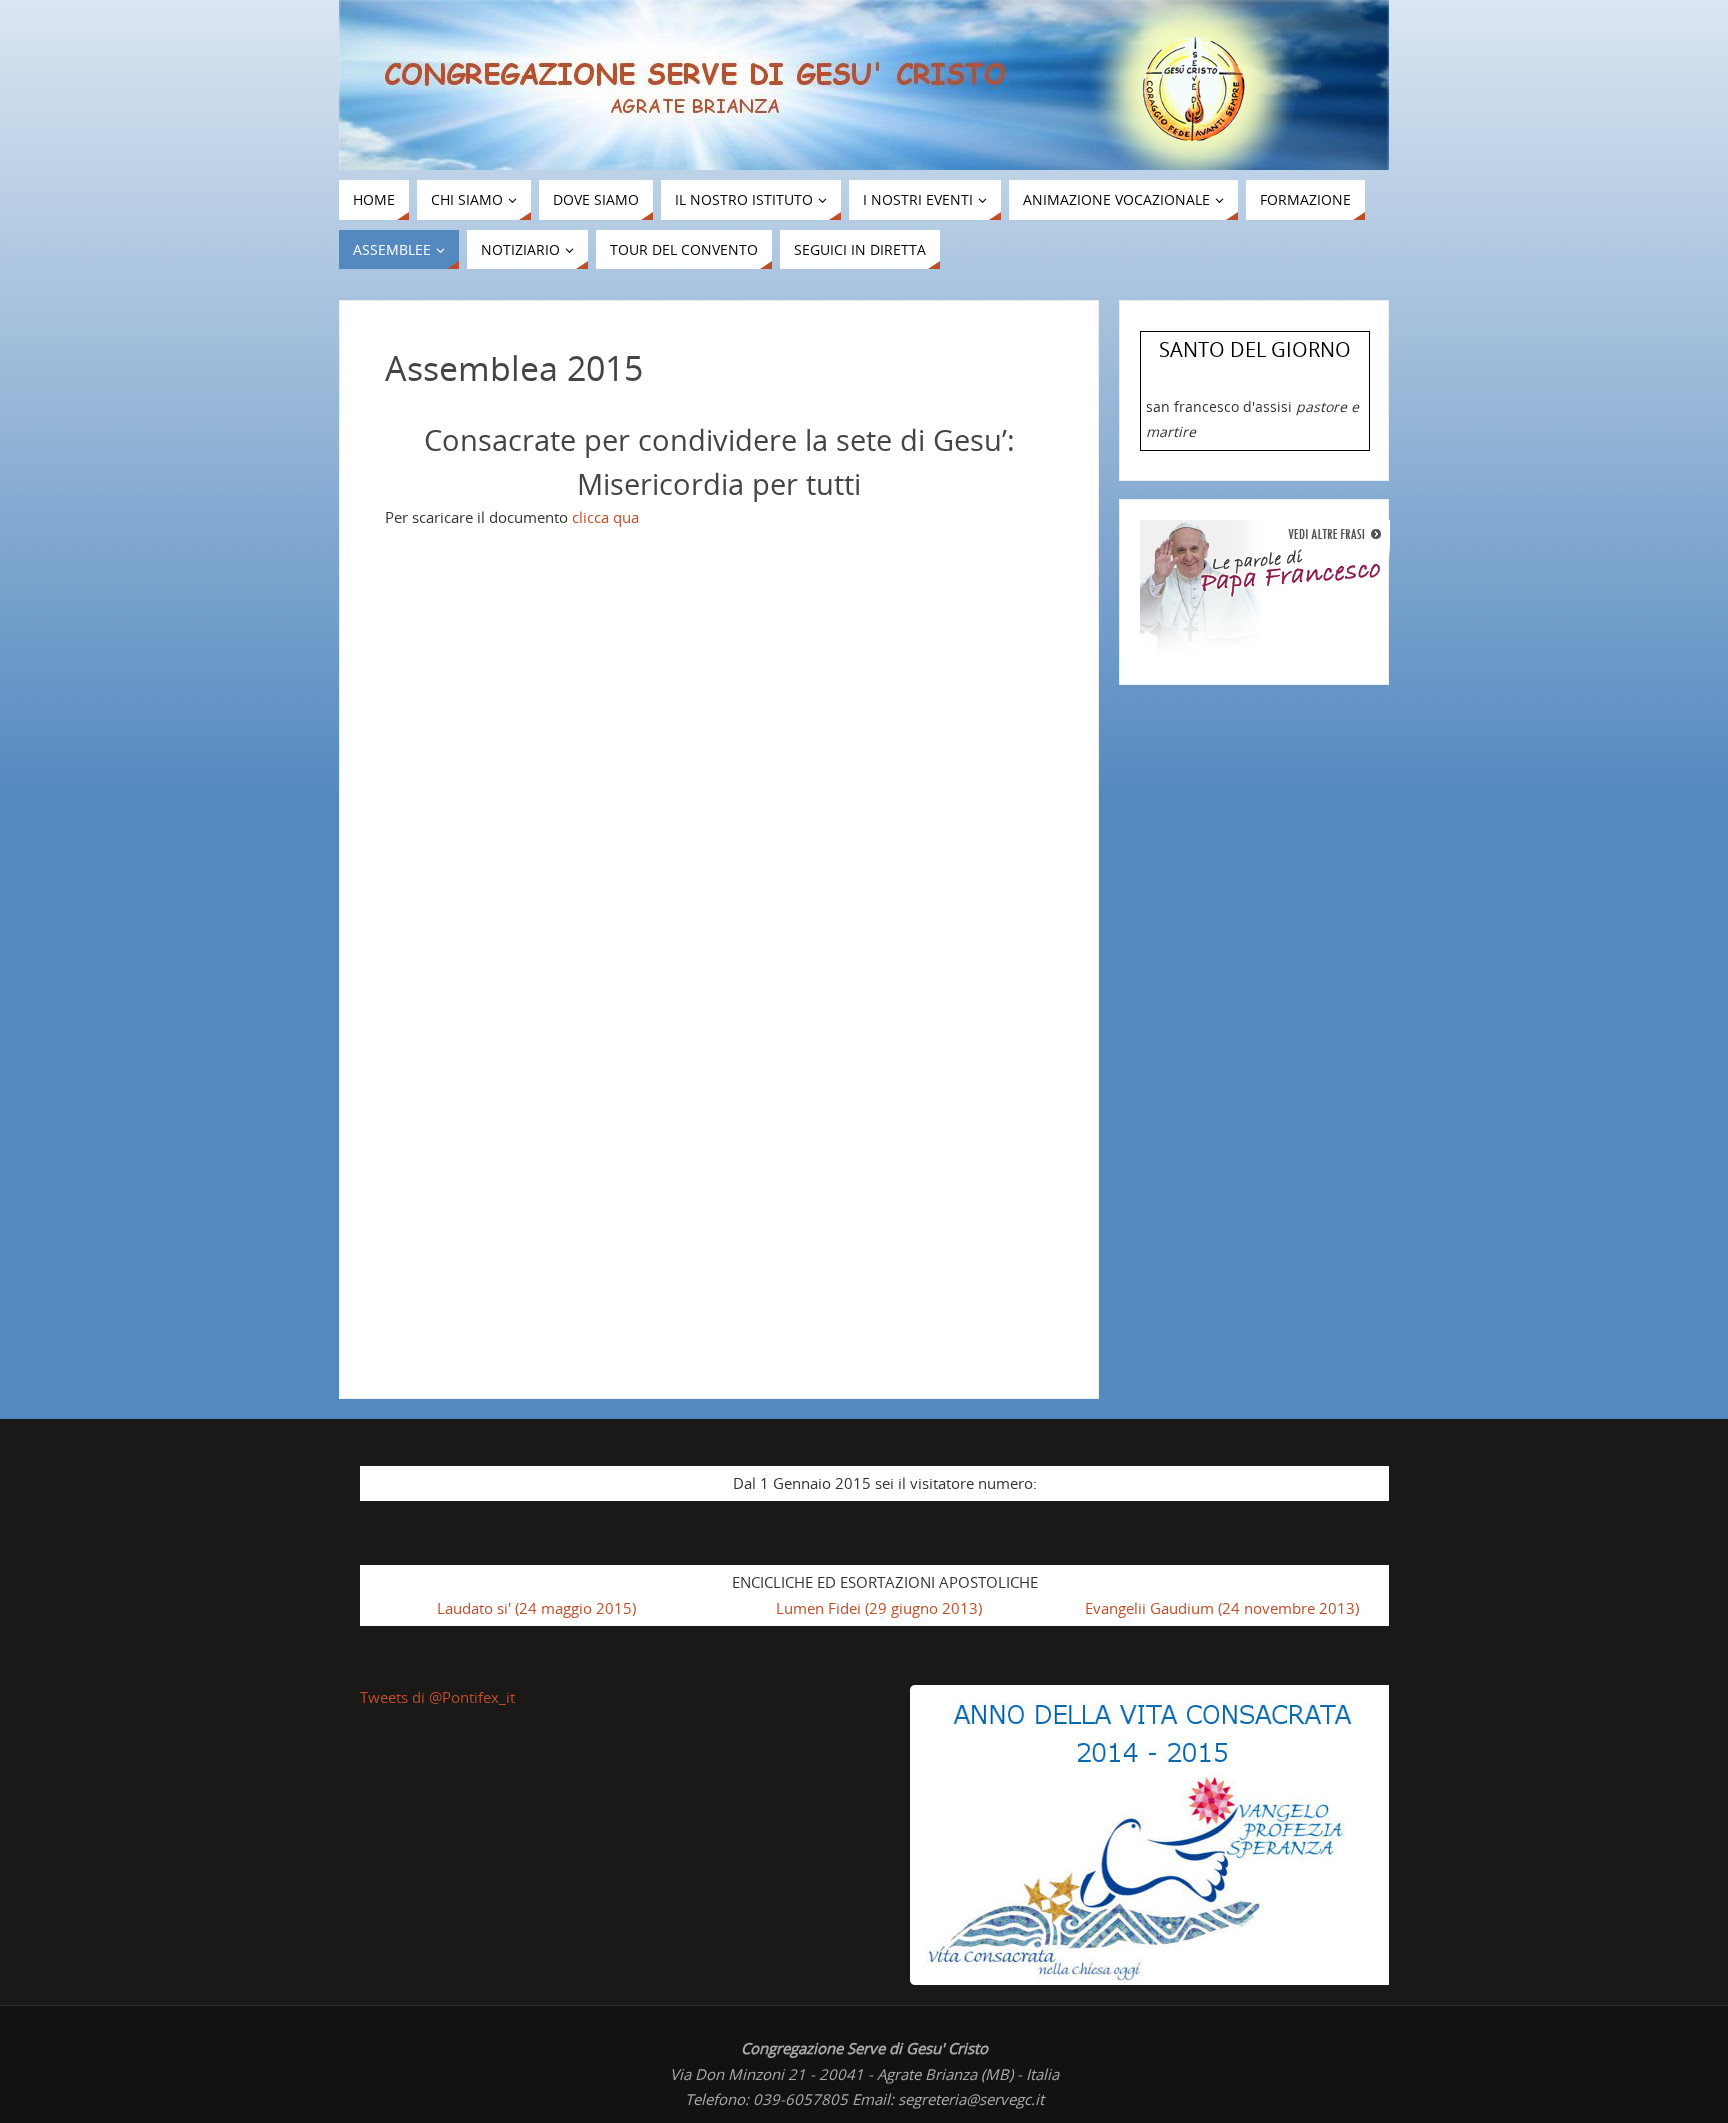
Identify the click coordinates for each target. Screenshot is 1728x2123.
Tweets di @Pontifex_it (437, 1697)
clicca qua (605, 517)
